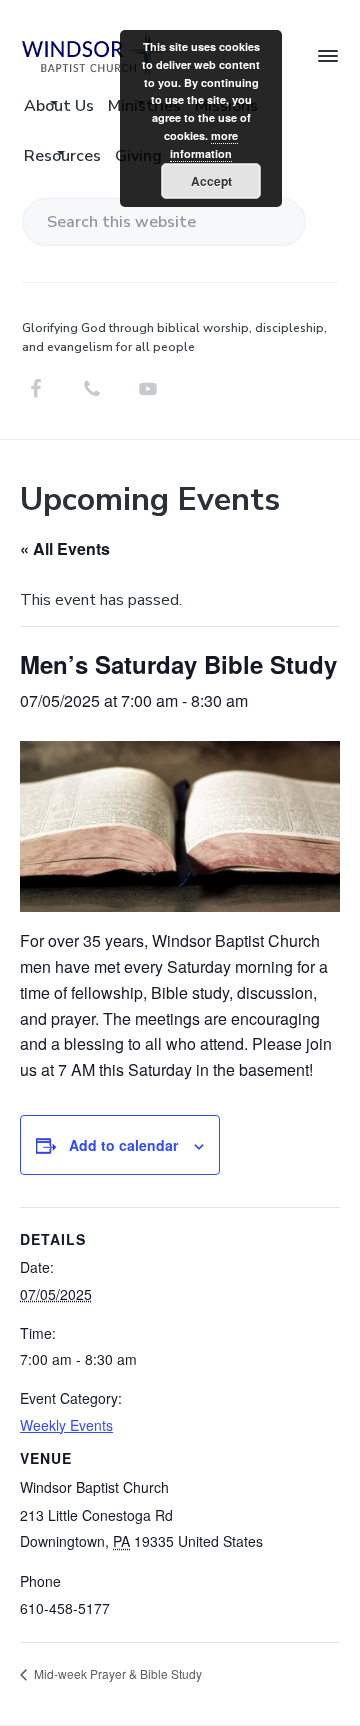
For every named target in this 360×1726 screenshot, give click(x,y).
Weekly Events (66, 1425)
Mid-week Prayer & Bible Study (116, 1673)
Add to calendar (123, 1145)
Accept (211, 181)
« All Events (65, 548)
